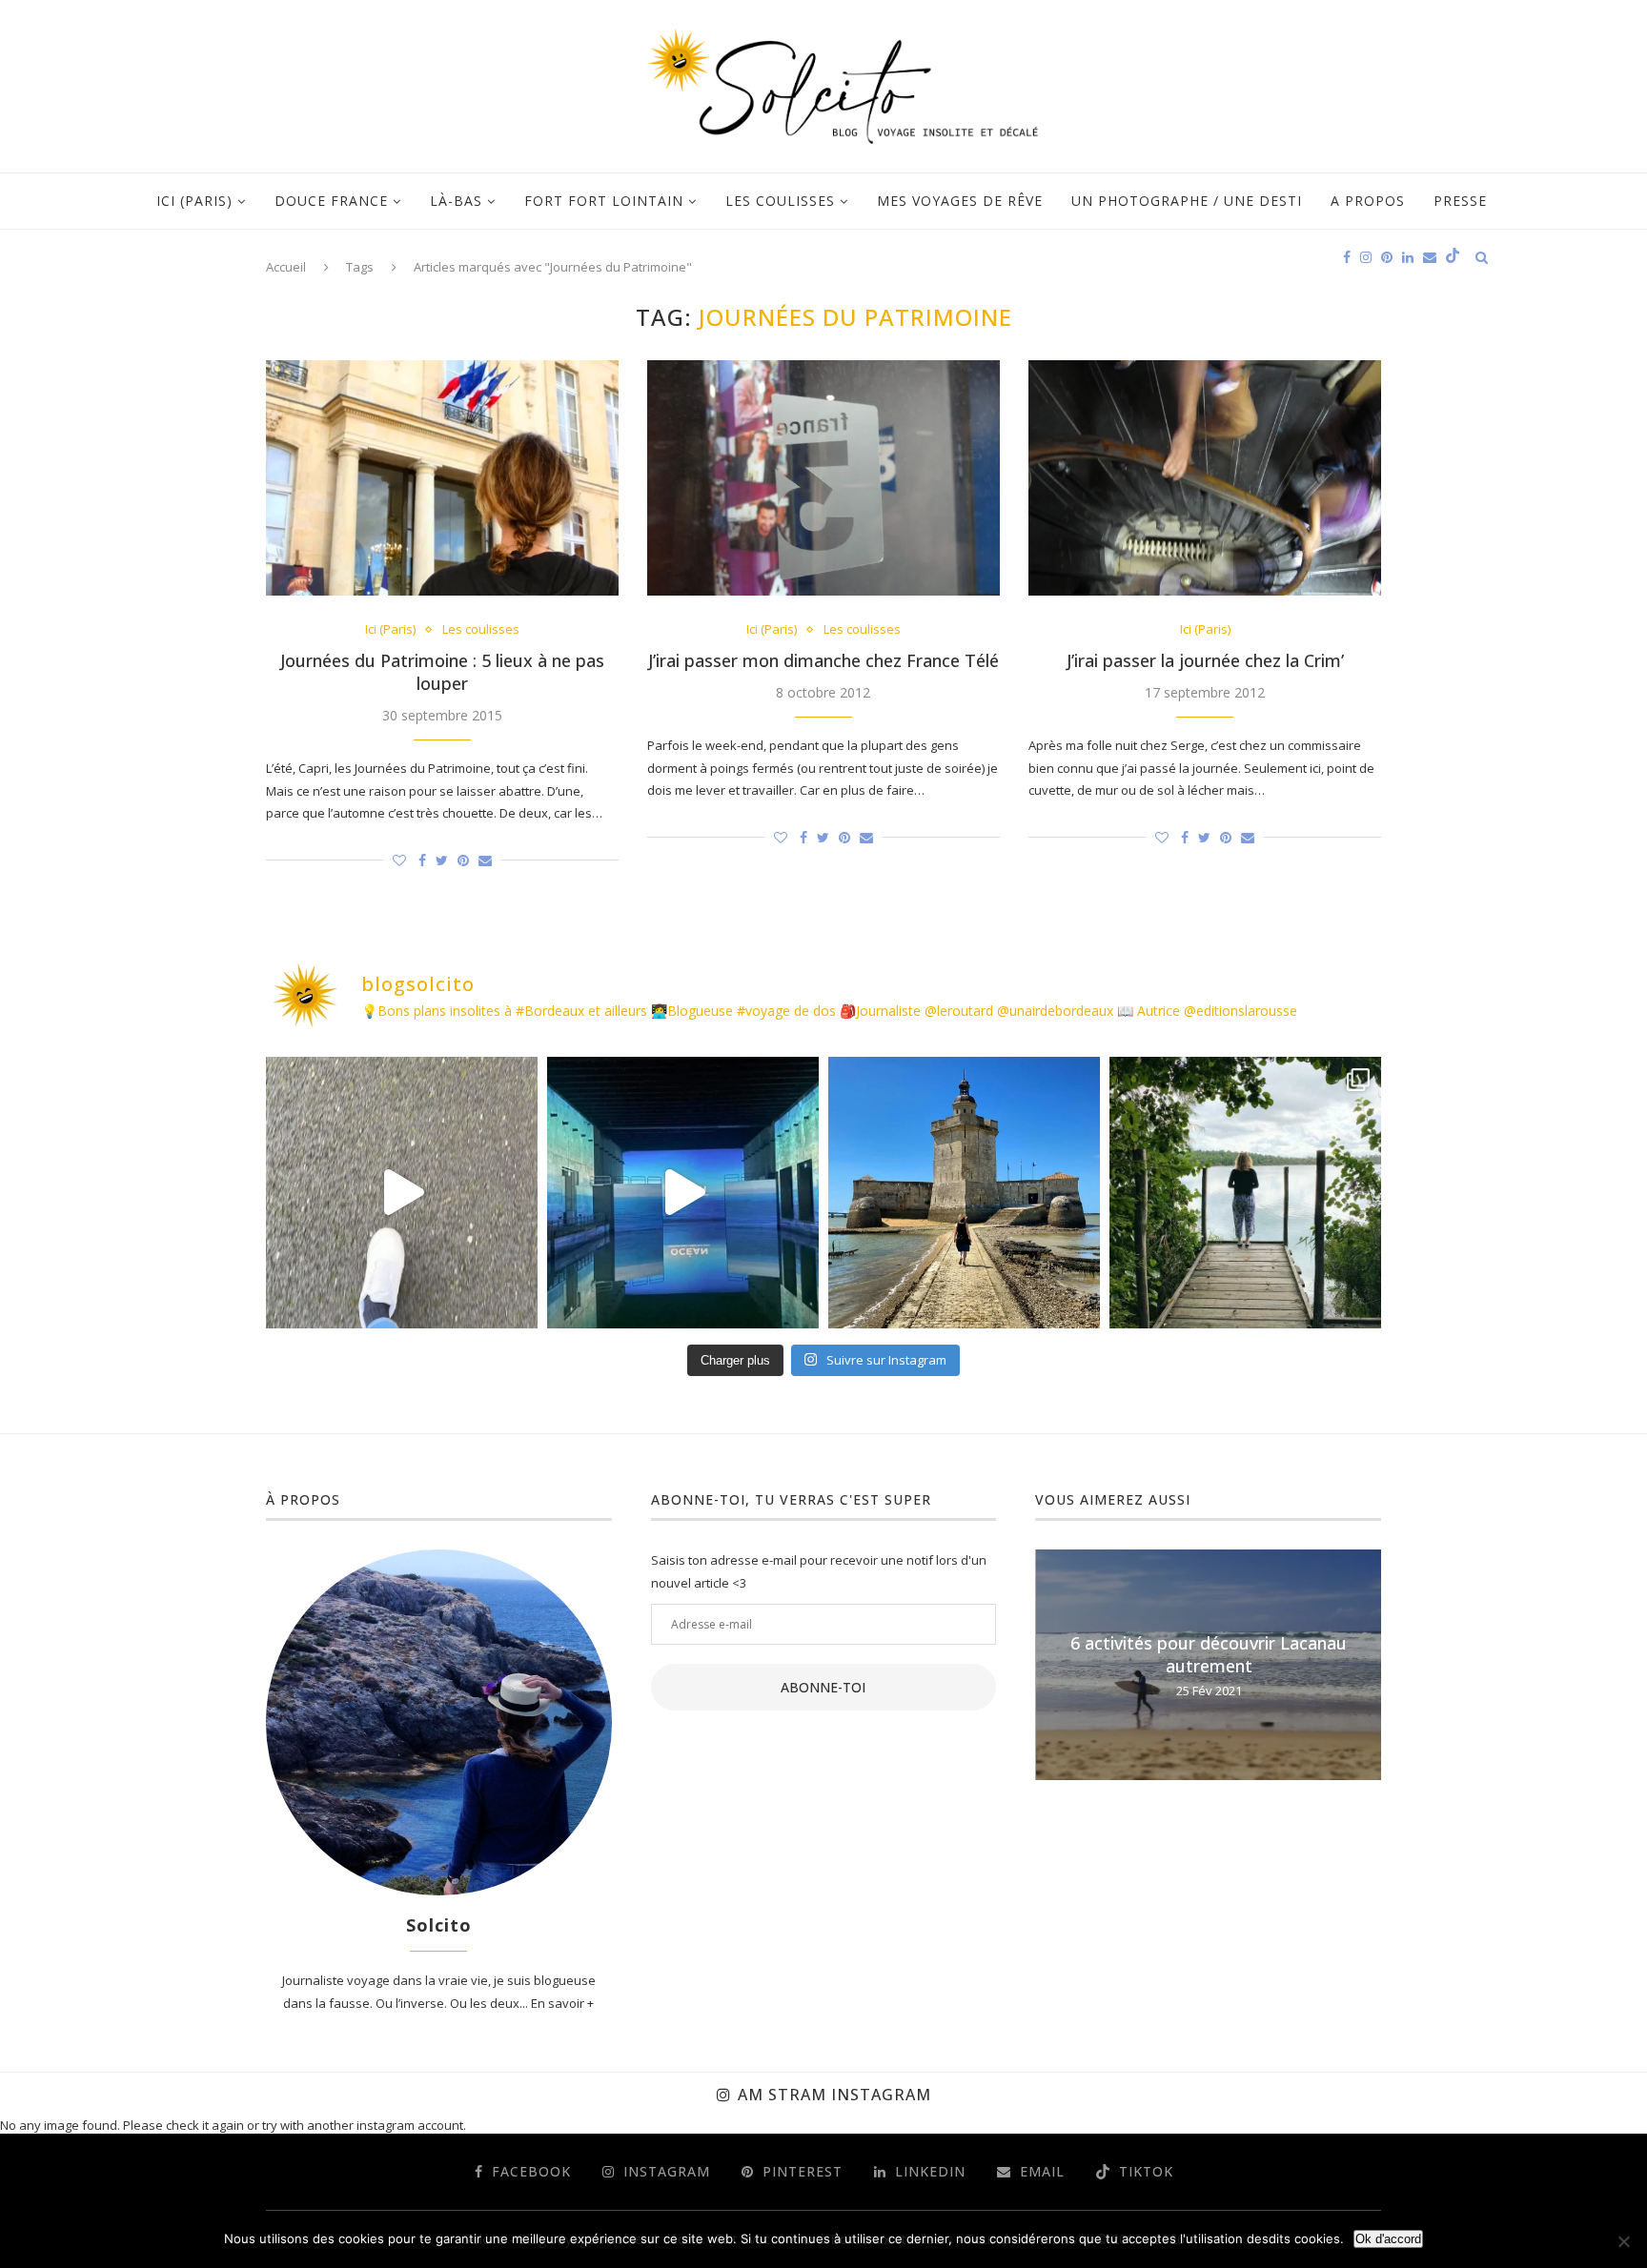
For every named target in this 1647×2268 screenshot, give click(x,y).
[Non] (1623, 2241)
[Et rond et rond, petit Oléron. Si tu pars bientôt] (964, 1193)
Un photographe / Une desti (1187, 201)
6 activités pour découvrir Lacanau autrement (1209, 1654)
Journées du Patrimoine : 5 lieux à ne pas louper (442, 672)
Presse (1460, 201)
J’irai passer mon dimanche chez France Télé (823, 660)
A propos (1368, 201)
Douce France (331, 201)
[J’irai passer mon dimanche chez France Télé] (823, 478)
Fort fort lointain (604, 201)
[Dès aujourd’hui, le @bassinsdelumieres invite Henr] (402, 1193)
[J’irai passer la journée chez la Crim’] (1205, 478)
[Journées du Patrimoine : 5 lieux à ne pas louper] (442, 478)
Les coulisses (780, 201)
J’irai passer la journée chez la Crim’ (1205, 660)
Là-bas (456, 201)
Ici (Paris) (194, 201)
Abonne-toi (823, 1687)
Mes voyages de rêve (960, 201)
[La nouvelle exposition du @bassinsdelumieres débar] (683, 1193)
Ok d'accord (1388, 2239)
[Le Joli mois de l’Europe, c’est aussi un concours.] (1245, 1193)
